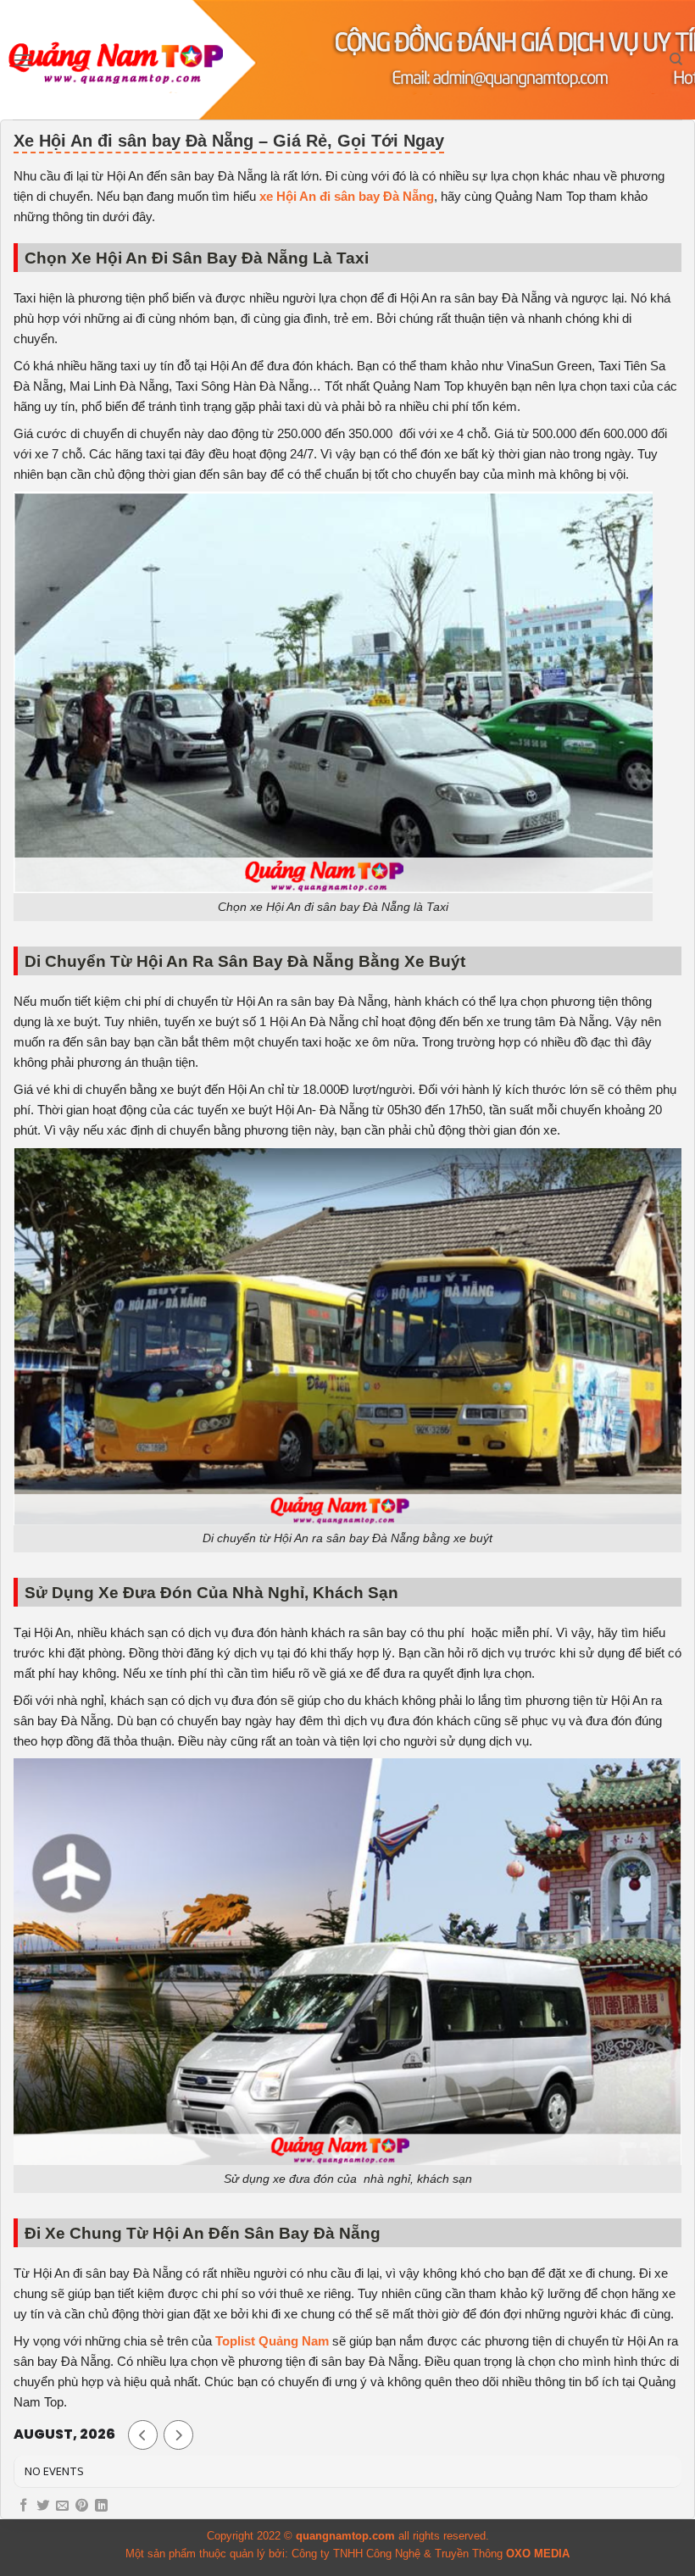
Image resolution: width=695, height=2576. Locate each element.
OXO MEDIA (538, 2554)
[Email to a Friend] (62, 2506)
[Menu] (23, 60)
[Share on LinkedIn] (101, 2506)
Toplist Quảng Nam (272, 2341)
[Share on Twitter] (43, 2506)
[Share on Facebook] (23, 2506)
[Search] (676, 59)
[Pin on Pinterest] (82, 2506)
